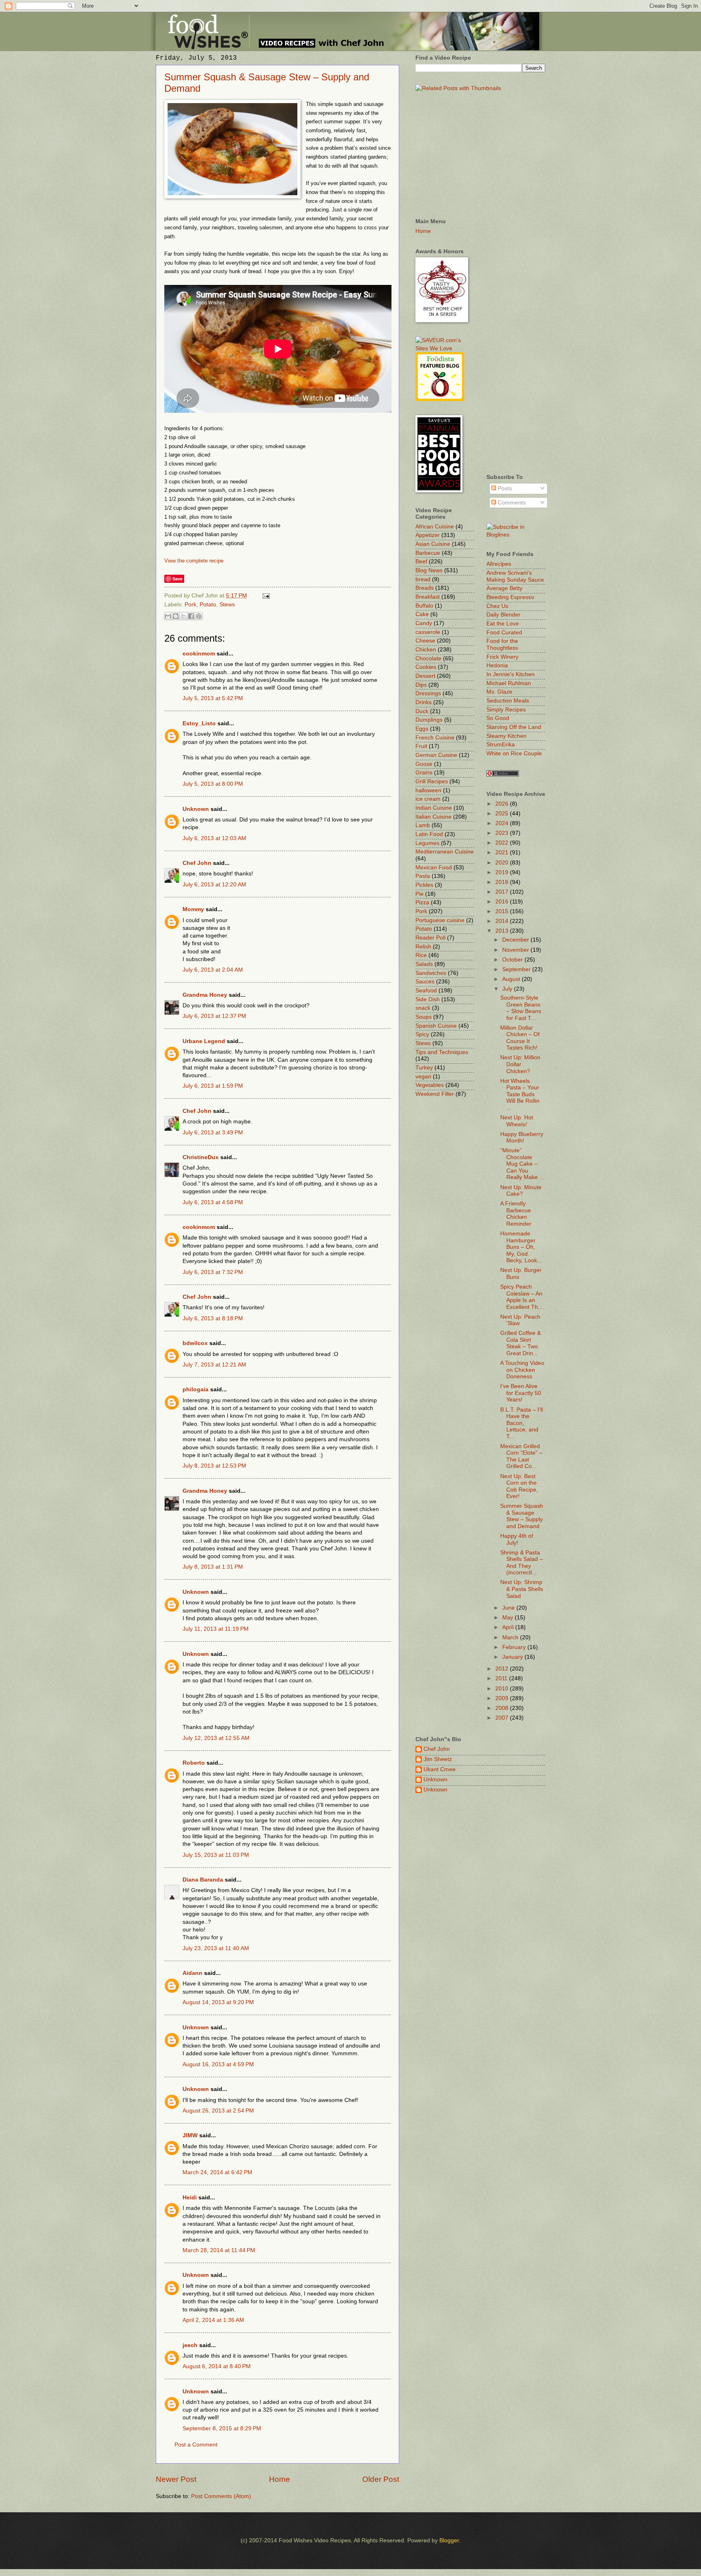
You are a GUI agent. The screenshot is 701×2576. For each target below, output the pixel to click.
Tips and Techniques (442, 1052)
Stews (227, 605)
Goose (424, 764)
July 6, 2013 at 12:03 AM (214, 838)
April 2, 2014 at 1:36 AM (213, 2320)
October (513, 960)
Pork (190, 605)
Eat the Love (503, 624)
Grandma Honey (205, 995)
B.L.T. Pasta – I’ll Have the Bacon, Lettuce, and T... (521, 1423)
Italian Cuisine (433, 817)
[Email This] (168, 616)
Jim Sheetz (438, 1759)
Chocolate (428, 659)
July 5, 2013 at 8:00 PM (213, 784)
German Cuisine (436, 755)
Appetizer (428, 535)
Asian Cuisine (433, 544)
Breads (425, 588)
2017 (503, 892)
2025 (503, 814)
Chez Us (497, 606)
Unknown (196, 809)
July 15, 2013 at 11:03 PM (216, 1855)
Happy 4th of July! (517, 1539)
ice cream (428, 799)
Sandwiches (431, 973)
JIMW (190, 2135)
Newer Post (176, 2479)
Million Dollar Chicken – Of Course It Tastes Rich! (520, 1038)
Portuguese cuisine (440, 920)
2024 (503, 823)
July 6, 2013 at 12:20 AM (214, 885)
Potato (208, 605)
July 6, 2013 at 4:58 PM (213, 1202)
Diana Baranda (203, 1880)
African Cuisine (435, 527)
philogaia (196, 1389)
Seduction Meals (508, 701)
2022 (503, 843)
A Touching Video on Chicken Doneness (522, 1370)
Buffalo (424, 606)
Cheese (425, 641)
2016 (503, 902)
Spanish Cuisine (436, 1026)
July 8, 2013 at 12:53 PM (214, 1466)
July (508, 989)
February (515, 1647)
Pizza (422, 902)
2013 (503, 931)
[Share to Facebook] (191, 616)
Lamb (423, 825)
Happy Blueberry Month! (522, 1138)
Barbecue (428, 553)
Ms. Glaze (499, 692)
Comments (511, 503)
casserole (428, 632)
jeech (190, 2345)
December (516, 940)
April (509, 1627)
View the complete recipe (194, 561)
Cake (422, 614)
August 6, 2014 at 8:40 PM (217, 2366)
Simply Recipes (506, 710)
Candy (424, 623)
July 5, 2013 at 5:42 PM (213, 698)
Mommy (193, 909)
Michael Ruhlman (509, 683)
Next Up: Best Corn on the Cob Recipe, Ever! (519, 1486)
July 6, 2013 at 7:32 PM (213, 1272)
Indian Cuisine (434, 808)
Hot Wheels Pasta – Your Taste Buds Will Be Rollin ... (520, 1094)
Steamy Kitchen (506, 736)
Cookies (426, 667)
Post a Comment (196, 2445)
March (511, 1637)
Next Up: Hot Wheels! (517, 1121)
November (516, 950)
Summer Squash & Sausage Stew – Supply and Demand (522, 1516)
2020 (503, 863)
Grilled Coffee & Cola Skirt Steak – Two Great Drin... (520, 1343)
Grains (424, 773)
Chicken (426, 650)
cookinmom (199, 654)
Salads (424, 964)
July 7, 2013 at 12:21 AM (214, 1365)
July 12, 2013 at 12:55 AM (216, 1738)
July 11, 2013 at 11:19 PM (216, 1629)
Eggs (422, 729)
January (513, 1657)
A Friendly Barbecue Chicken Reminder (516, 1214)
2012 (503, 1669)
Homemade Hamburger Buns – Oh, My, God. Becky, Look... (521, 1247)
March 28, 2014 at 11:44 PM (219, 2250)
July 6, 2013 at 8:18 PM (213, 1318)
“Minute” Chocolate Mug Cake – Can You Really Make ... (522, 1164)
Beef (421, 562)
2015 (503, 911)
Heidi (190, 2198)
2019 (503, 872)
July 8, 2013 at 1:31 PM (213, 1567)
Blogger (449, 2540)
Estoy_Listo (199, 723)
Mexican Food (434, 868)
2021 (503, 853)
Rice (421, 955)
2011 (502, 1678)
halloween (428, 790)
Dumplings (429, 720)
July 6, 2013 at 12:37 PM (214, 1016)
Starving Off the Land (514, 727)
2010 (503, 1689)
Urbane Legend (204, 1041)
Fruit (421, 746)
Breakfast (428, 597)
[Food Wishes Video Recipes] (516, 535)
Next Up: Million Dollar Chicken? (520, 1064)
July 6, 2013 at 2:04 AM (213, 970)
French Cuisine (435, 738)
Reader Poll (430, 938)
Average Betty (504, 588)
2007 (503, 1718)
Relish (423, 947)
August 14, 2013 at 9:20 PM (218, 2002)
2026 (503, 804)
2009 (503, 1698)
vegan (423, 1077)
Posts (504, 488)
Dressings (428, 693)
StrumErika (501, 745)
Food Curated (504, 633)
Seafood (426, 991)
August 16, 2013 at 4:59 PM (218, 2064)
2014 (503, 921)
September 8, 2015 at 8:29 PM (222, 2428)
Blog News (429, 570)
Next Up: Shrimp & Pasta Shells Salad (522, 1589)
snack (423, 1008)
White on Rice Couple (514, 753)
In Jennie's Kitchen (511, 674)
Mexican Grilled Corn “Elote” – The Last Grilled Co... (521, 1456)
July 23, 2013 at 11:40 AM (216, 1948)
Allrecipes (499, 564)
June (509, 1608)
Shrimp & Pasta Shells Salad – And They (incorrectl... (521, 1563)
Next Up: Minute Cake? (521, 1191)
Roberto (194, 1763)
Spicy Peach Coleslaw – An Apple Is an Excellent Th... (521, 1297)
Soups (424, 1017)
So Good (498, 718)
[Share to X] (183, 616)
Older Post (381, 2479)
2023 (503, 833)
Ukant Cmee (440, 1769)
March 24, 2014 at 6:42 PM (217, 2172)
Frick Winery (502, 657)
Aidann (192, 1973)
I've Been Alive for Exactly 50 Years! (521, 1393)
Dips (421, 685)
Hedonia (497, 665)
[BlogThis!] (176, 616)
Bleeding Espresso (510, 597)
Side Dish (428, 999)
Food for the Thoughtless (502, 645)
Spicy (422, 1034)
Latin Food (429, 834)
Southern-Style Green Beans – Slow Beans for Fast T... (521, 1008)
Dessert (425, 676)
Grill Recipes (432, 781)
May (509, 1618)
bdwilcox (195, 1343)
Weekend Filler (435, 1094)
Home (280, 2479)
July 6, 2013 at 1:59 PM (213, 1086)
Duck (422, 711)
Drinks (424, 702)
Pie (419, 894)
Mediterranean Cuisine (445, 852)
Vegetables (430, 1085)
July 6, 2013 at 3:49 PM (213, 1133)
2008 (503, 1708)
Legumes (427, 843)
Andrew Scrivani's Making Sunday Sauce (515, 576)
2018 (503, 882)
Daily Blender (503, 615)
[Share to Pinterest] (199, 616)
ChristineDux (201, 1157)
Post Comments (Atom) (221, 2496)
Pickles (424, 885)
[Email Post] (265, 596)
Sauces (425, 982)
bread (423, 579)
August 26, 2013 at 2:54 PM (218, 2111)
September (517, 969)
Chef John (197, 863)
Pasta (423, 876)
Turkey (424, 1068)
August (512, 979)
